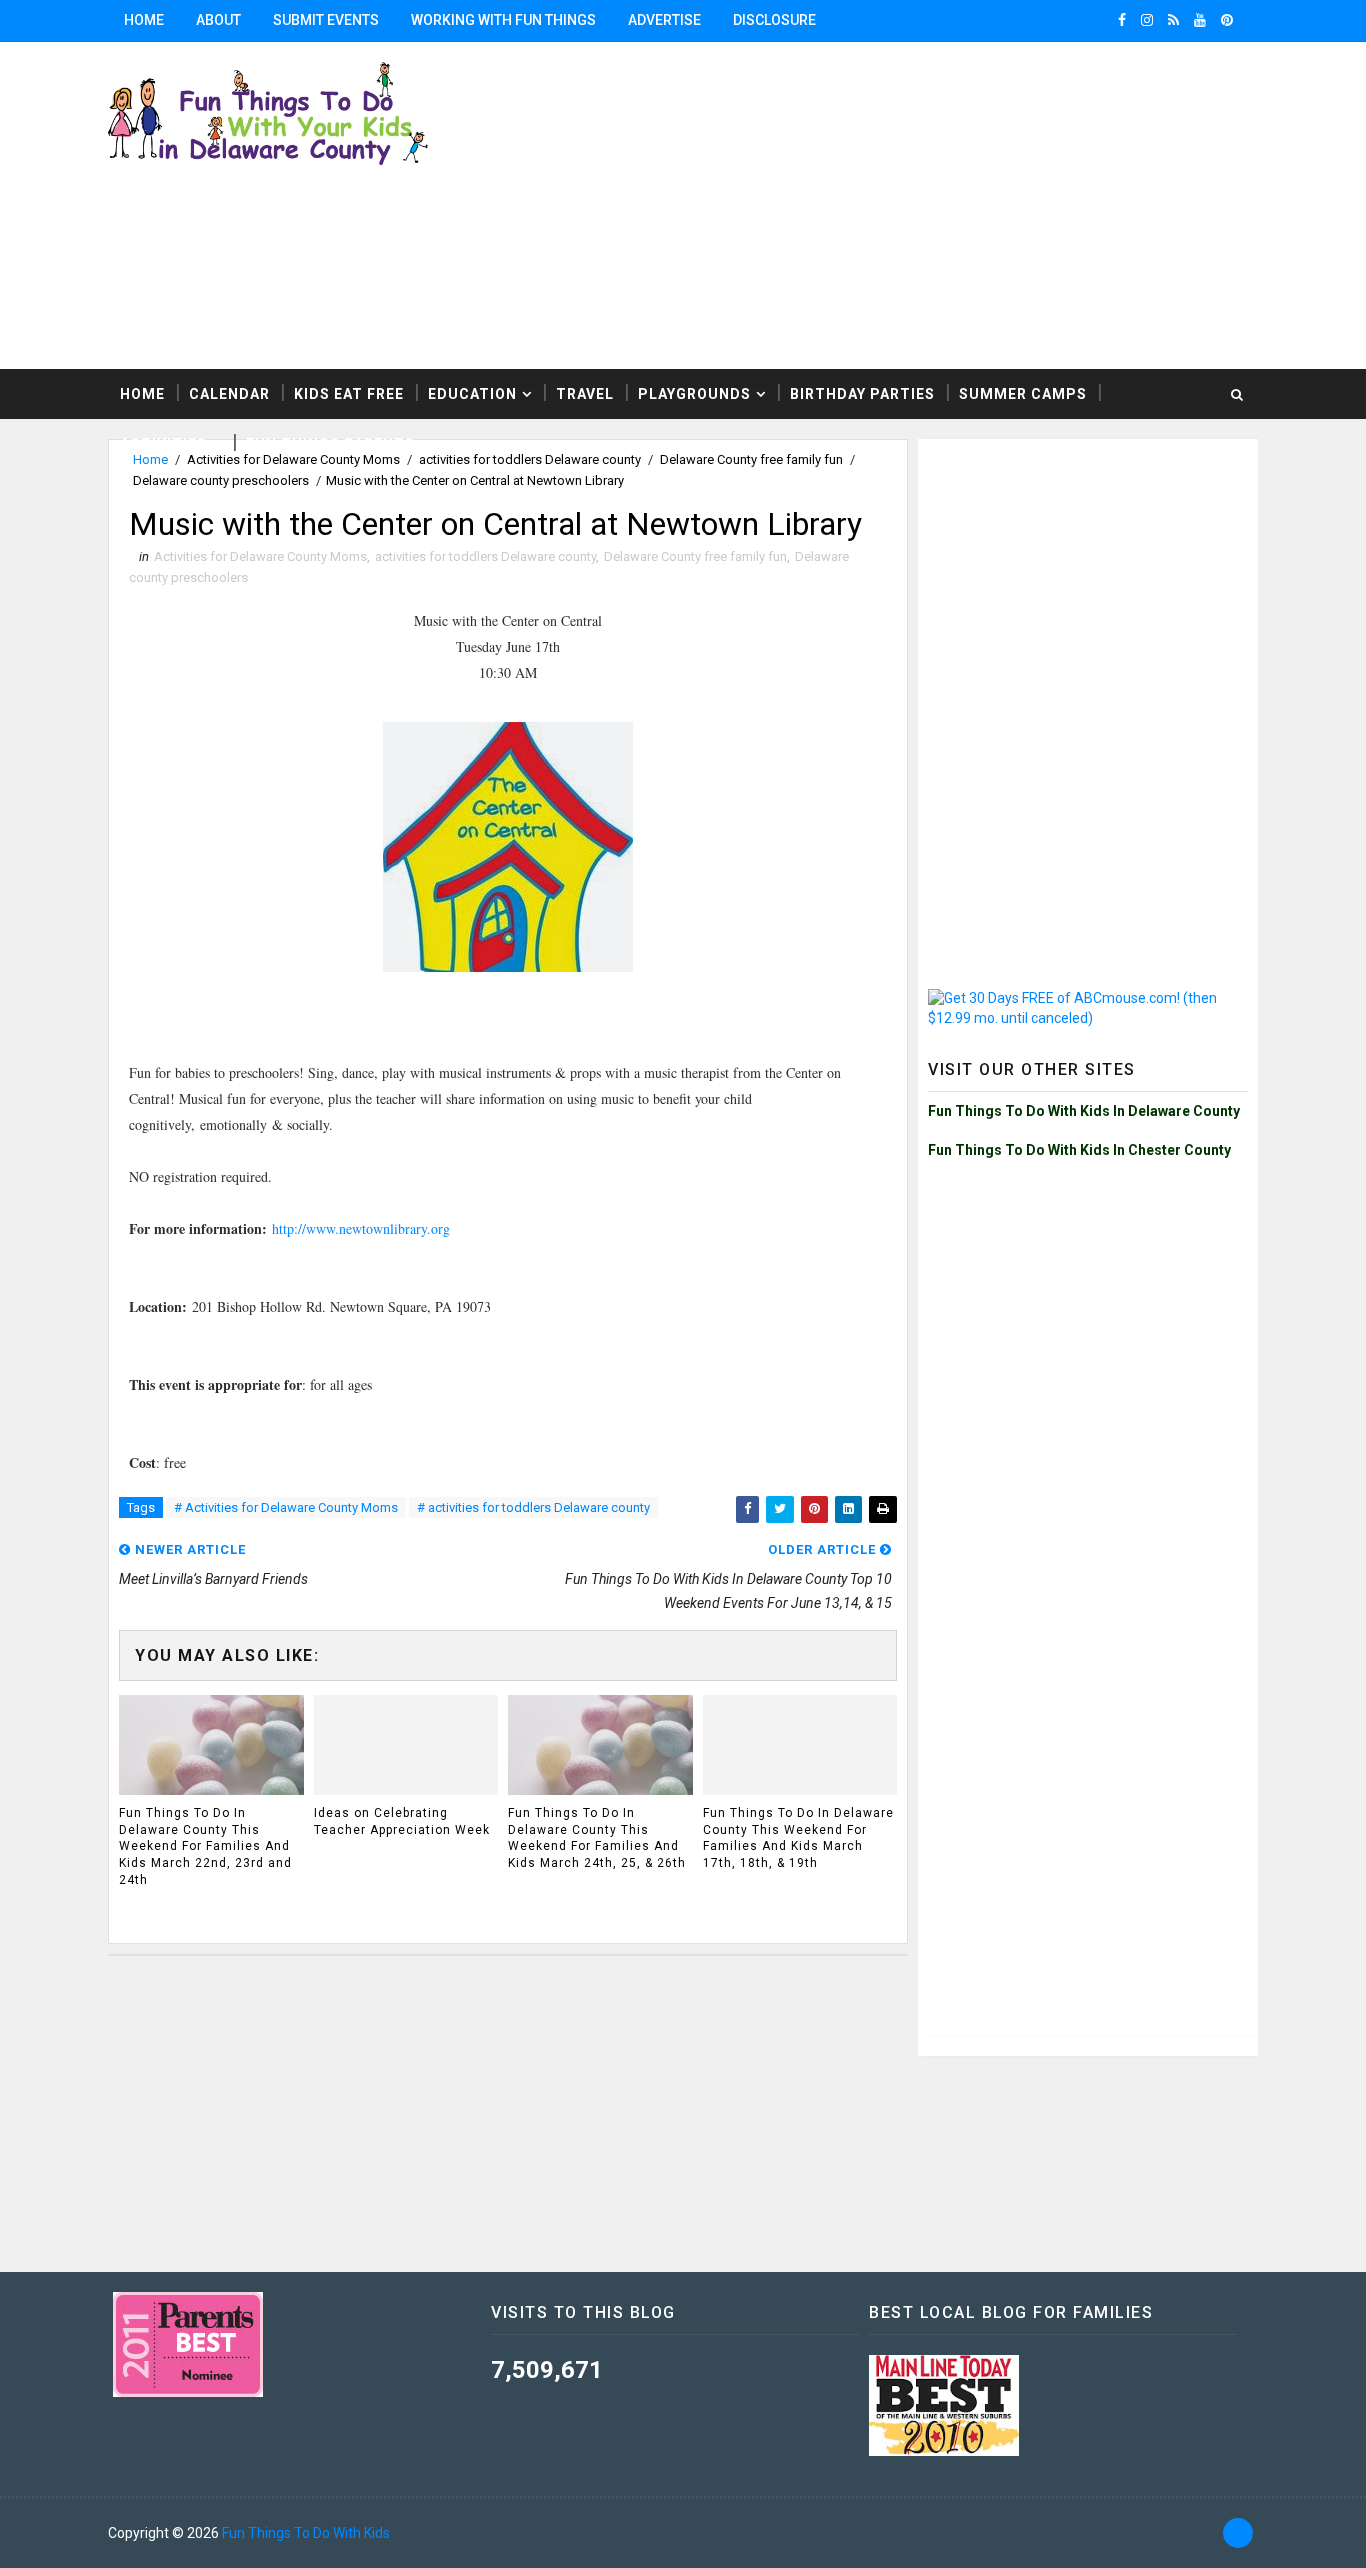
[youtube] (1200, 20)
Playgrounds (694, 394)
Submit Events (326, 20)
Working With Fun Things (503, 20)
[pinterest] (1227, 20)
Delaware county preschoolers (221, 480)
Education (472, 394)
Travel (585, 394)
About (218, 20)
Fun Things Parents (330, 444)
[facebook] (1122, 20)
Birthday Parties (862, 394)
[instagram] (1147, 20)
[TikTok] (1238, 2533)
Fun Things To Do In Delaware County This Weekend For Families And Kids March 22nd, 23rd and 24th (205, 1846)
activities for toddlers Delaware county (485, 556)
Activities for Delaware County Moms (260, 556)
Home (144, 20)
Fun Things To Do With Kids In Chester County (1079, 1150)
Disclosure (774, 20)
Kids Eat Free (349, 394)
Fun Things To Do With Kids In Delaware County (1084, 1111)
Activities (163, 444)
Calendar (229, 394)
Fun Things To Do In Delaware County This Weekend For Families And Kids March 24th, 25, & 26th (597, 1838)
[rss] (1173, 20)
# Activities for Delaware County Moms (286, 1507)
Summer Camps (1023, 394)
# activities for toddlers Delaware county (533, 1507)
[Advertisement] (1088, 574)
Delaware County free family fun (695, 556)
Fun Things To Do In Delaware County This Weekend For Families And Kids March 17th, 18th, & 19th (798, 1838)
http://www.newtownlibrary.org (361, 1228)
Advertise (664, 20)
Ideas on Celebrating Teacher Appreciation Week (402, 1821)
